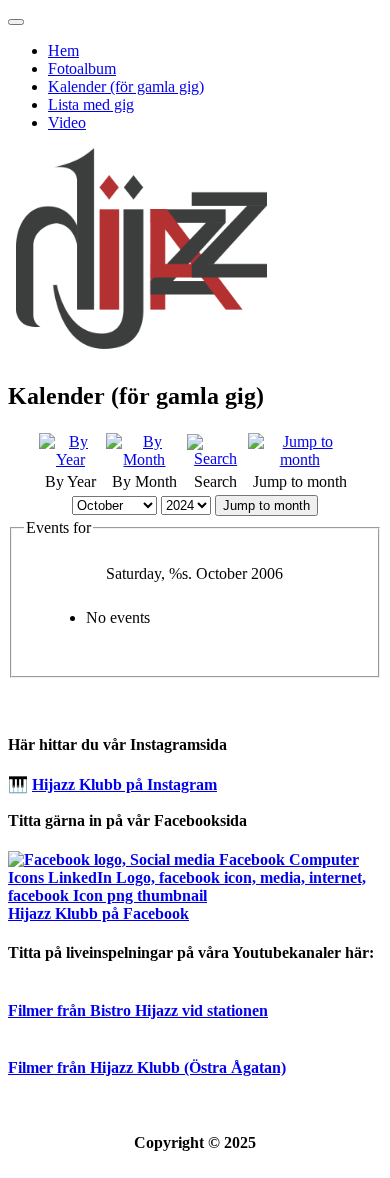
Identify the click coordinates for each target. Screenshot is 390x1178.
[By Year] (70, 459)
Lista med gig (91, 104)
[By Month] (144, 459)
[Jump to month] (299, 459)
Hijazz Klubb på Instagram (124, 784)
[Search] (215, 458)
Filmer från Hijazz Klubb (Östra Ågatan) (147, 1067)
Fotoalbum (82, 68)
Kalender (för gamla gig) (126, 86)
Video (67, 122)
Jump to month (266, 505)
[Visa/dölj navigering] (16, 22)
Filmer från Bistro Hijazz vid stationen (138, 1010)
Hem (63, 50)
